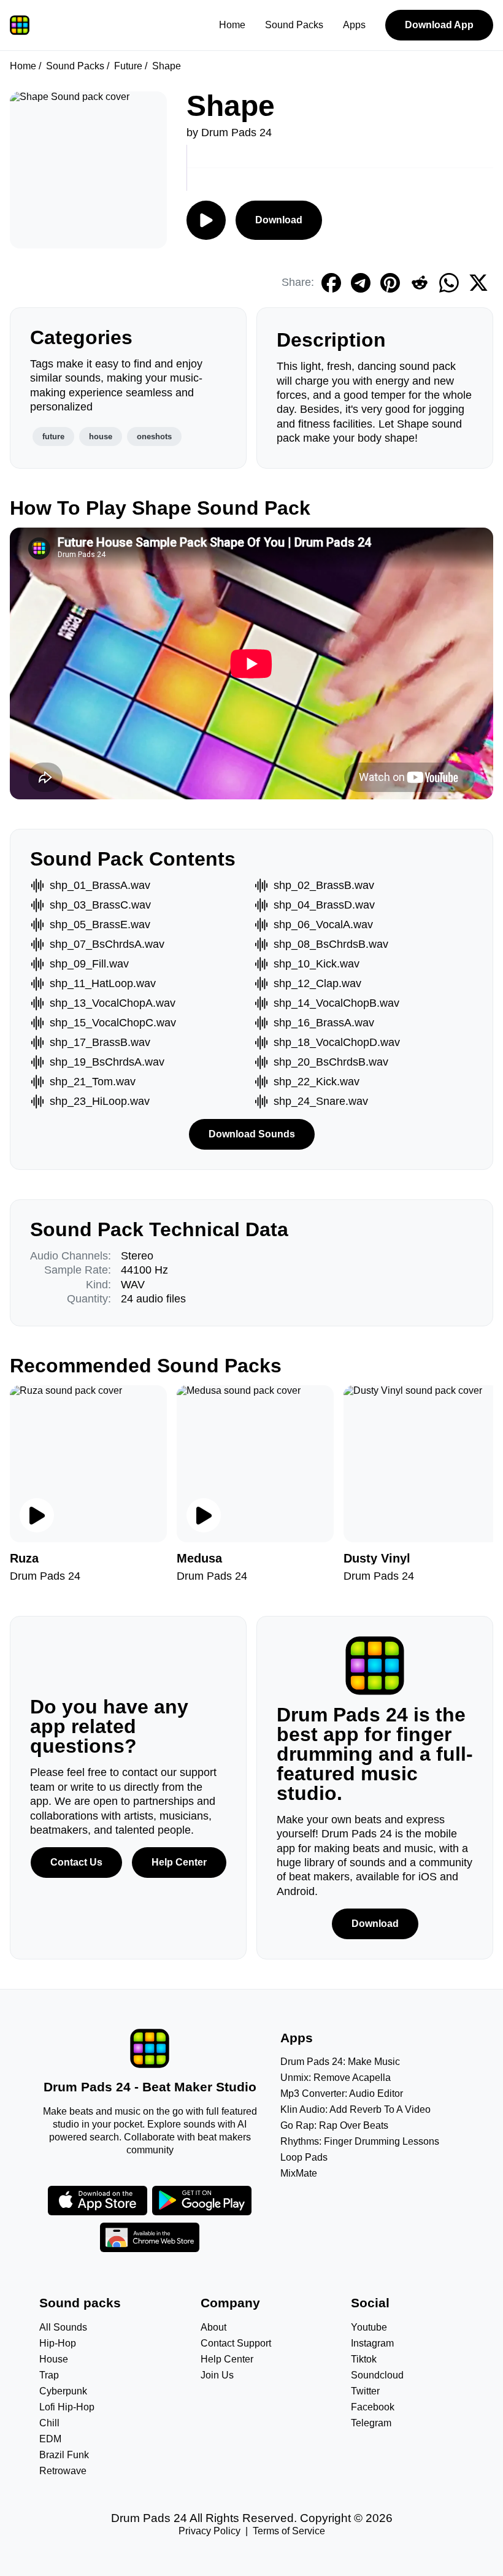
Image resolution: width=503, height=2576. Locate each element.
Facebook (373, 2407)
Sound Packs (294, 25)
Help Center (179, 1862)
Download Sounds (252, 1134)
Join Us (217, 2375)
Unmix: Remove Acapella (336, 2078)
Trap (49, 2375)
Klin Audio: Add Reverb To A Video (355, 2109)
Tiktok (364, 2359)
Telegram (371, 2423)
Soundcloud (377, 2375)
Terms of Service (289, 2531)
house (101, 436)
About (213, 2327)
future (53, 436)
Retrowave (63, 2471)
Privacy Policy (209, 2531)
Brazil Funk (64, 2455)
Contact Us (76, 1862)
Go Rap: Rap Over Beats (334, 2125)
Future (128, 66)
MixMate (299, 2173)
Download (279, 220)
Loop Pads (304, 2157)
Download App (439, 25)
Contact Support (236, 2343)
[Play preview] (37, 1515)
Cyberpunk (63, 2391)
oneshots (154, 436)
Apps (354, 25)
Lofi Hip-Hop (67, 2407)
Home (232, 25)
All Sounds (63, 2327)
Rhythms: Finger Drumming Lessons (360, 2141)
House (54, 2359)
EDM (50, 2439)
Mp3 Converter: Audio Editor (342, 2093)
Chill (49, 2423)
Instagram (372, 2343)
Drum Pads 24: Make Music (340, 2062)
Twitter (365, 2391)
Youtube (369, 2327)
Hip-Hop (58, 2343)
